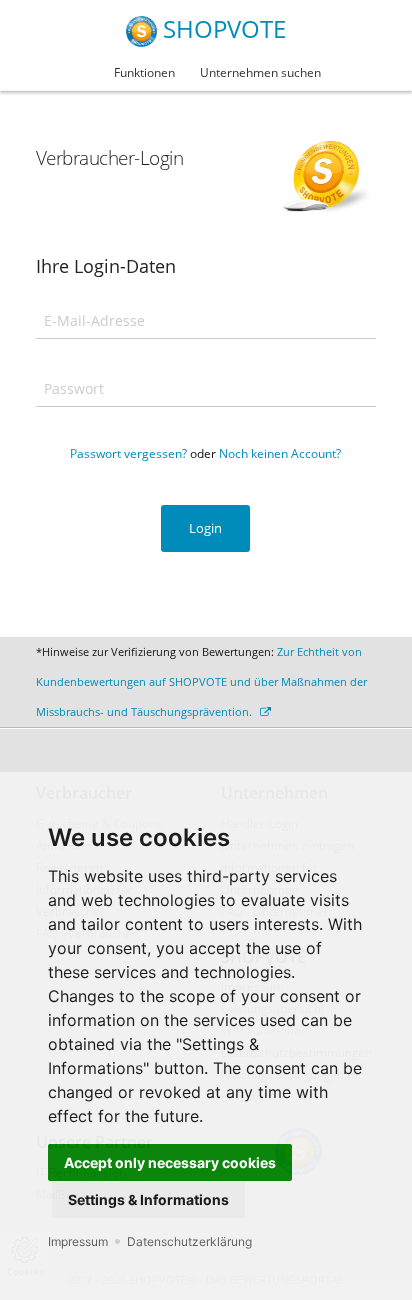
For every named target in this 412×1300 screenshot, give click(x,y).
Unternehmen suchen (260, 72)
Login (205, 528)
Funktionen (144, 72)
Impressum (78, 1241)
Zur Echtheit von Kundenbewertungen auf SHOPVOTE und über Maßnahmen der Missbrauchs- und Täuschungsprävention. (201, 681)
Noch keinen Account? (280, 453)
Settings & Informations (148, 1199)
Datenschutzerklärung (189, 1241)
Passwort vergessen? (128, 453)
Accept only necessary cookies (170, 1162)
